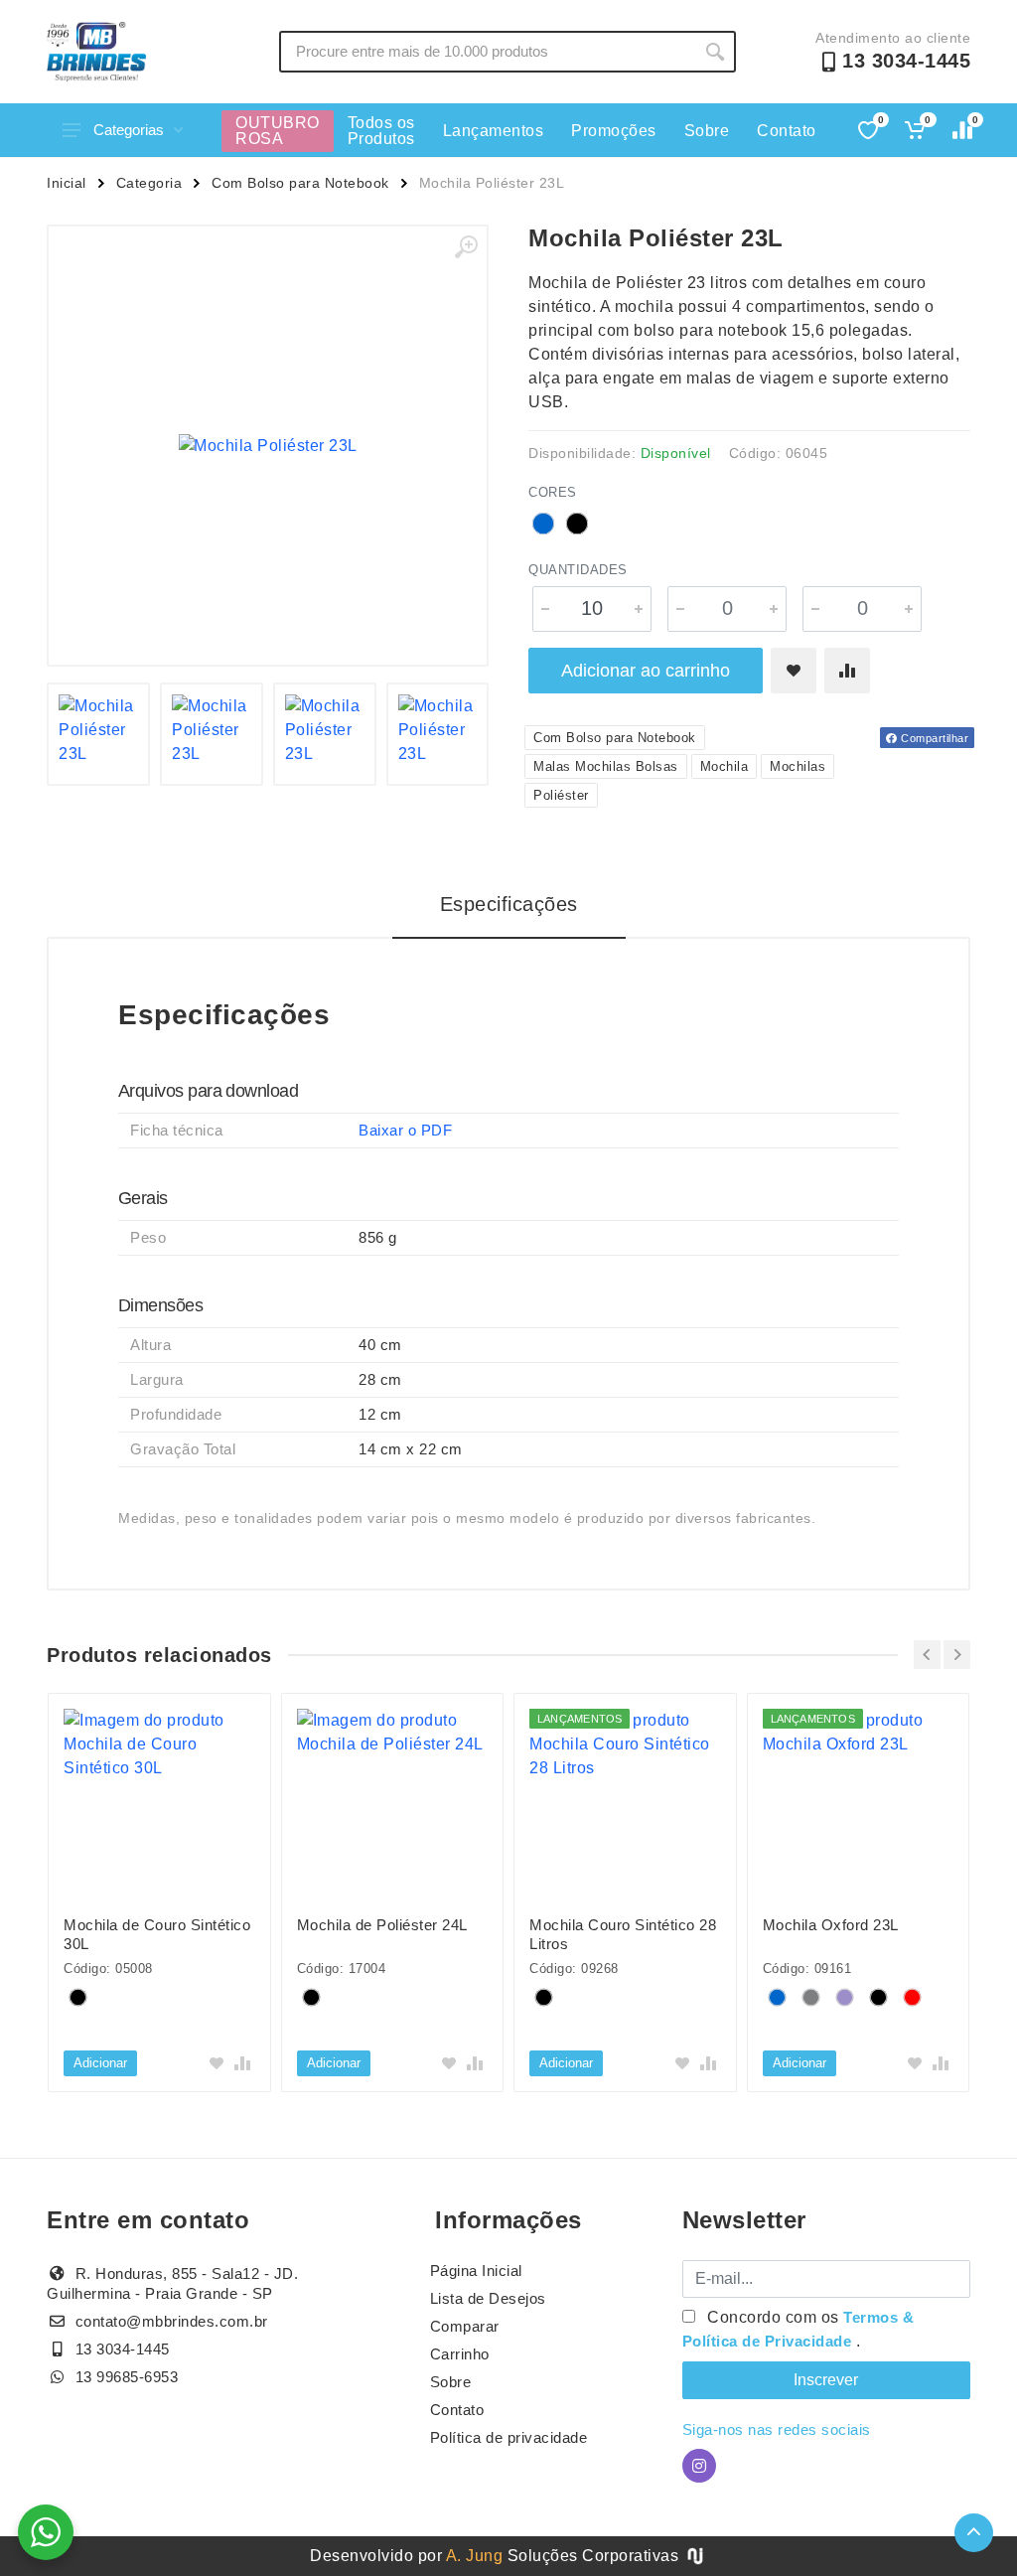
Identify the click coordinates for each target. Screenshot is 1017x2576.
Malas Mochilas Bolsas (606, 766)
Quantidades (578, 570)
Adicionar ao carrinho (646, 671)
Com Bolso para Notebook (300, 183)
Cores (553, 492)
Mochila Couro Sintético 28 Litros (623, 1934)
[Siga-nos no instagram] (699, 2466)
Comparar (465, 2326)
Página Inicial (476, 2271)
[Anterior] (927, 1655)
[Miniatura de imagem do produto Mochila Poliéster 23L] (98, 734)
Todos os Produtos (381, 131)
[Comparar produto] (847, 671)
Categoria (149, 183)
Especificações (509, 904)
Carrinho (460, 2354)
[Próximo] (957, 1655)
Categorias (129, 130)
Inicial (67, 183)
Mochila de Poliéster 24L (382, 1925)
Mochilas (798, 766)
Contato (787, 131)
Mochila (725, 766)
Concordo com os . (799, 2329)
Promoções (614, 131)
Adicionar (100, 2063)
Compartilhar (934, 738)
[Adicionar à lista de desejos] (794, 671)
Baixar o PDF (405, 1130)
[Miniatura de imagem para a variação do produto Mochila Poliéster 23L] (438, 734)
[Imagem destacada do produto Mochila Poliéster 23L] (268, 446)
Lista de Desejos (488, 2298)
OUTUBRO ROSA (278, 131)
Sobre (707, 131)
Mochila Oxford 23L (831, 1925)
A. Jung (475, 2556)
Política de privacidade (509, 2437)
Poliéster (561, 795)
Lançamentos (494, 131)
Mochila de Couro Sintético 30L (157, 1934)
